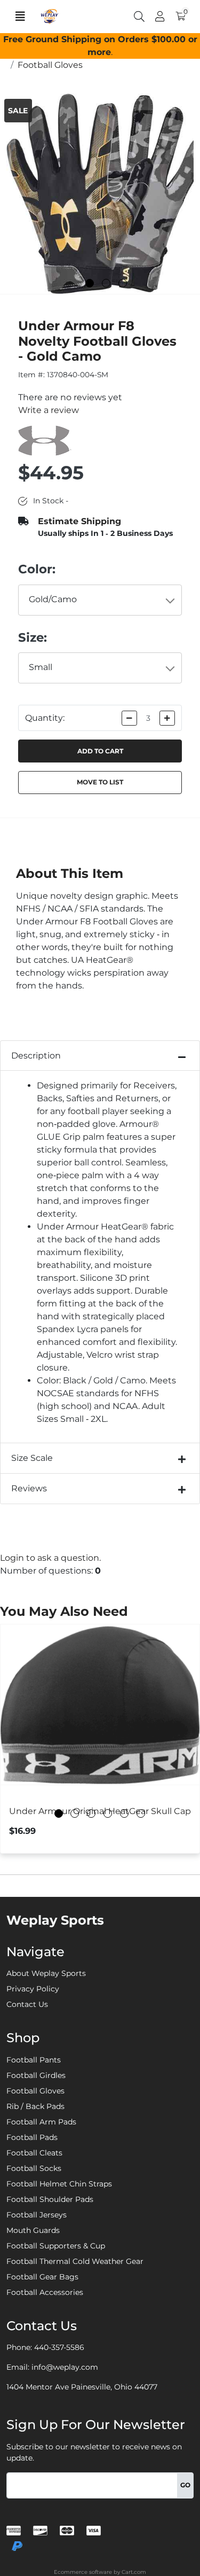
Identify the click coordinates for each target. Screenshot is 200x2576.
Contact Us (27, 2004)
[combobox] (100, 600)
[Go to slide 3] (123, 283)
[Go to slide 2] (106, 283)
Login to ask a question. (50, 1558)
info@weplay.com (65, 2367)
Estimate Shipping (79, 521)
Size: (33, 637)
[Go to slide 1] (90, 283)
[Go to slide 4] (108, 1814)
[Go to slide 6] (141, 1814)
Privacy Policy (33, 1989)
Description (36, 1056)
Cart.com (134, 2572)
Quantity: (45, 718)
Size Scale (32, 1458)
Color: (37, 569)
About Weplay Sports (46, 1973)
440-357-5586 (59, 2347)
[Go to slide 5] (124, 1814)
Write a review (49, 410)
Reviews (29, 1488)
